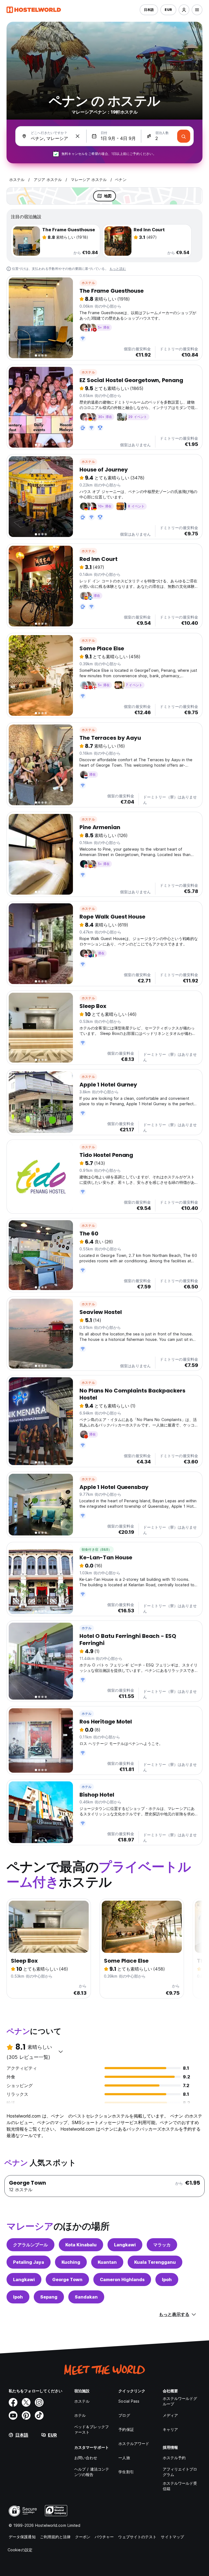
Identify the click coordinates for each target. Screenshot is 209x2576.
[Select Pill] (184, 10)
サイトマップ (172, 2537)
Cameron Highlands (122, 2280)
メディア (170, 2415)
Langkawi (125, 2245)
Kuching (71, 2262)
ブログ (124, 2415)
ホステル (88, 283)
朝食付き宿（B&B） (97, 1549)
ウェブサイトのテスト (137, 2537)
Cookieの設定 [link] (20, 2550)
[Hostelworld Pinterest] (26, 2415)
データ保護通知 (22, 2537)
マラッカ (162, 2245)
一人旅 (124, 2458)
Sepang (49, 2297)
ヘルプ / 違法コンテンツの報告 (92, 2472)
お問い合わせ (86, 2458)
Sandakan (86, 2297)
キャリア (170, 2429)
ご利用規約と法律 (55, 2537)
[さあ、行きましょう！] (184, 136)
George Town (67, 2280)
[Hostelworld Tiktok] (39, 2415)
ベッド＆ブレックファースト (92, 2429)
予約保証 (126, 2429)
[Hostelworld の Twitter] (26, 2402)
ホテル (87, 1628)
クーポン (83, 2537)
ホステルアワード (134, 2444)
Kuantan (107, 2262)
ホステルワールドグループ (180, 2401)
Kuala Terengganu (155, 2262)
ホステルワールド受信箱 (180, 2486)
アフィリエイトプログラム (180, 2472)
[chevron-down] (61, 2052)
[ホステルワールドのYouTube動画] (13, 2415)
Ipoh (167, 2280)
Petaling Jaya (29, 2262)
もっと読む (118, 269)
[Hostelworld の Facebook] (13, 2402)
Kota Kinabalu (81, 2245)
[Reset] (78, 136)
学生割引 (126, 2472)
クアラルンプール (30, 2245)
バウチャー (104, 2537)
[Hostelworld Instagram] (39, 2402)
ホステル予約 (174, 2458)
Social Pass (129, 2401)
